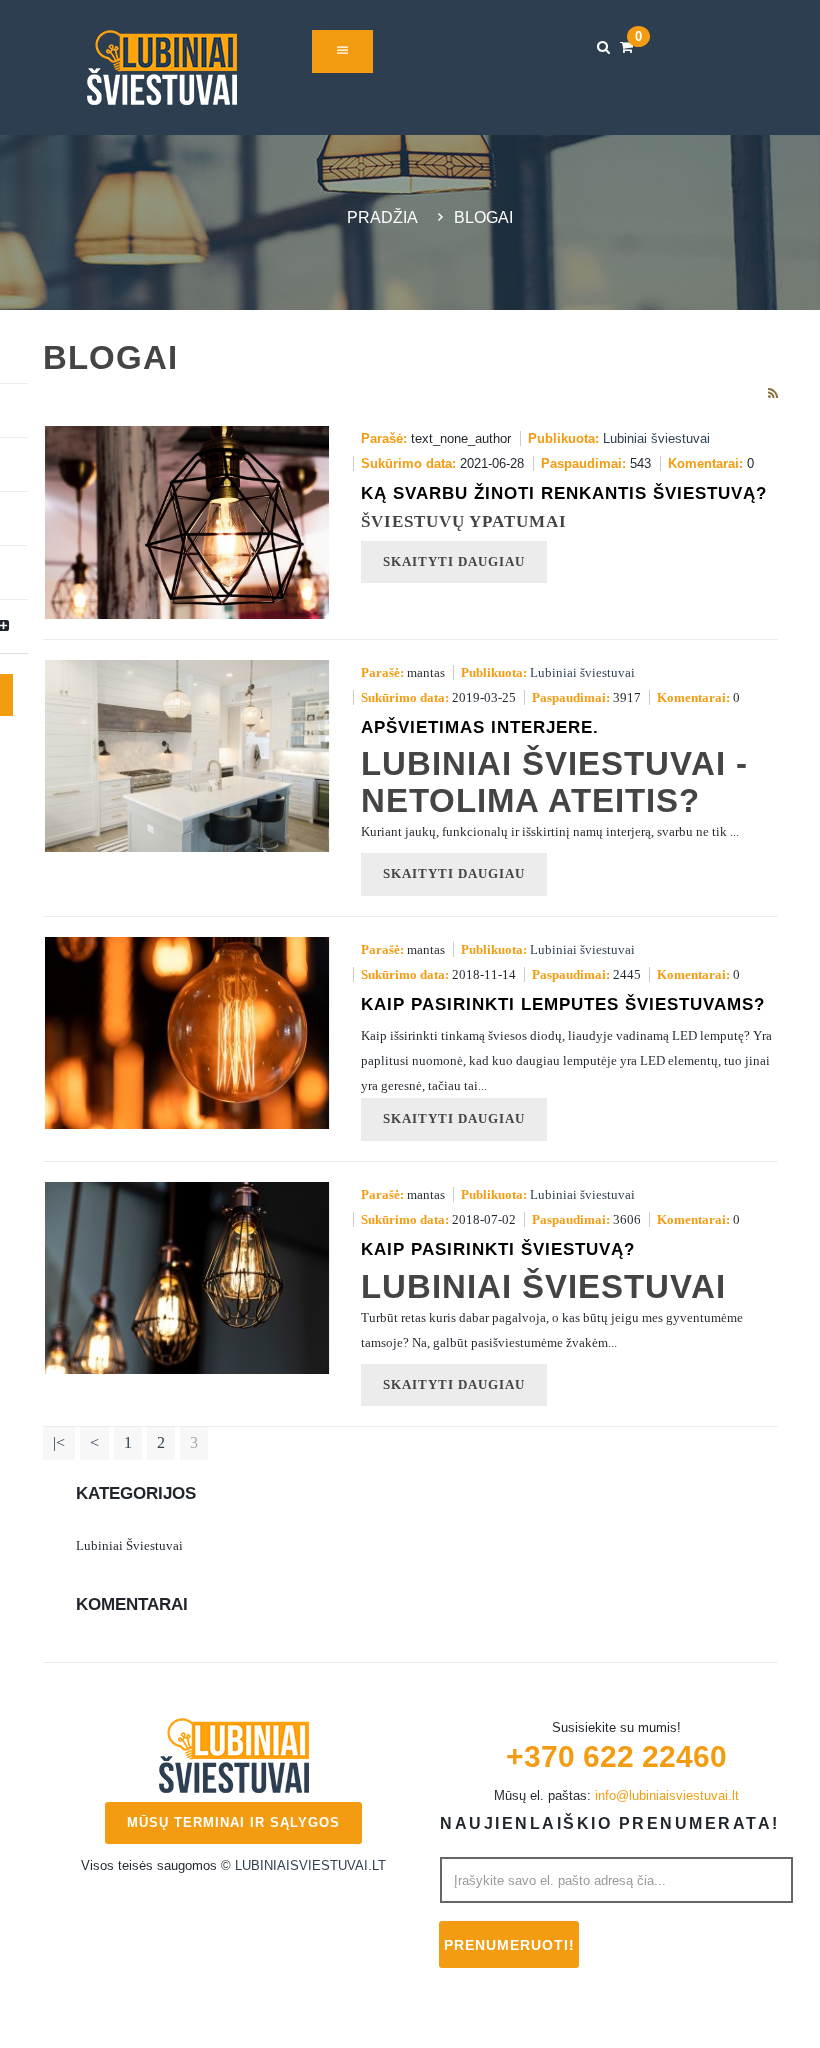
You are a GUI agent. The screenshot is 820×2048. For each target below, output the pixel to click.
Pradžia (382, 217)
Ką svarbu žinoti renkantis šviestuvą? (564, 493)
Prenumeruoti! (509, 1945)
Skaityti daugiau (454, 873)
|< (59, 1442)
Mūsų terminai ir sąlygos (233, 1822)
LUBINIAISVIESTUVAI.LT (310, 1865)
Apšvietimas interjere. (480, 727)
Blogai (483, 217)
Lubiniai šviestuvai (656, 438)
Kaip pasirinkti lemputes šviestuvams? (563, 1004)
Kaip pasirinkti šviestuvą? (498, 1249)
